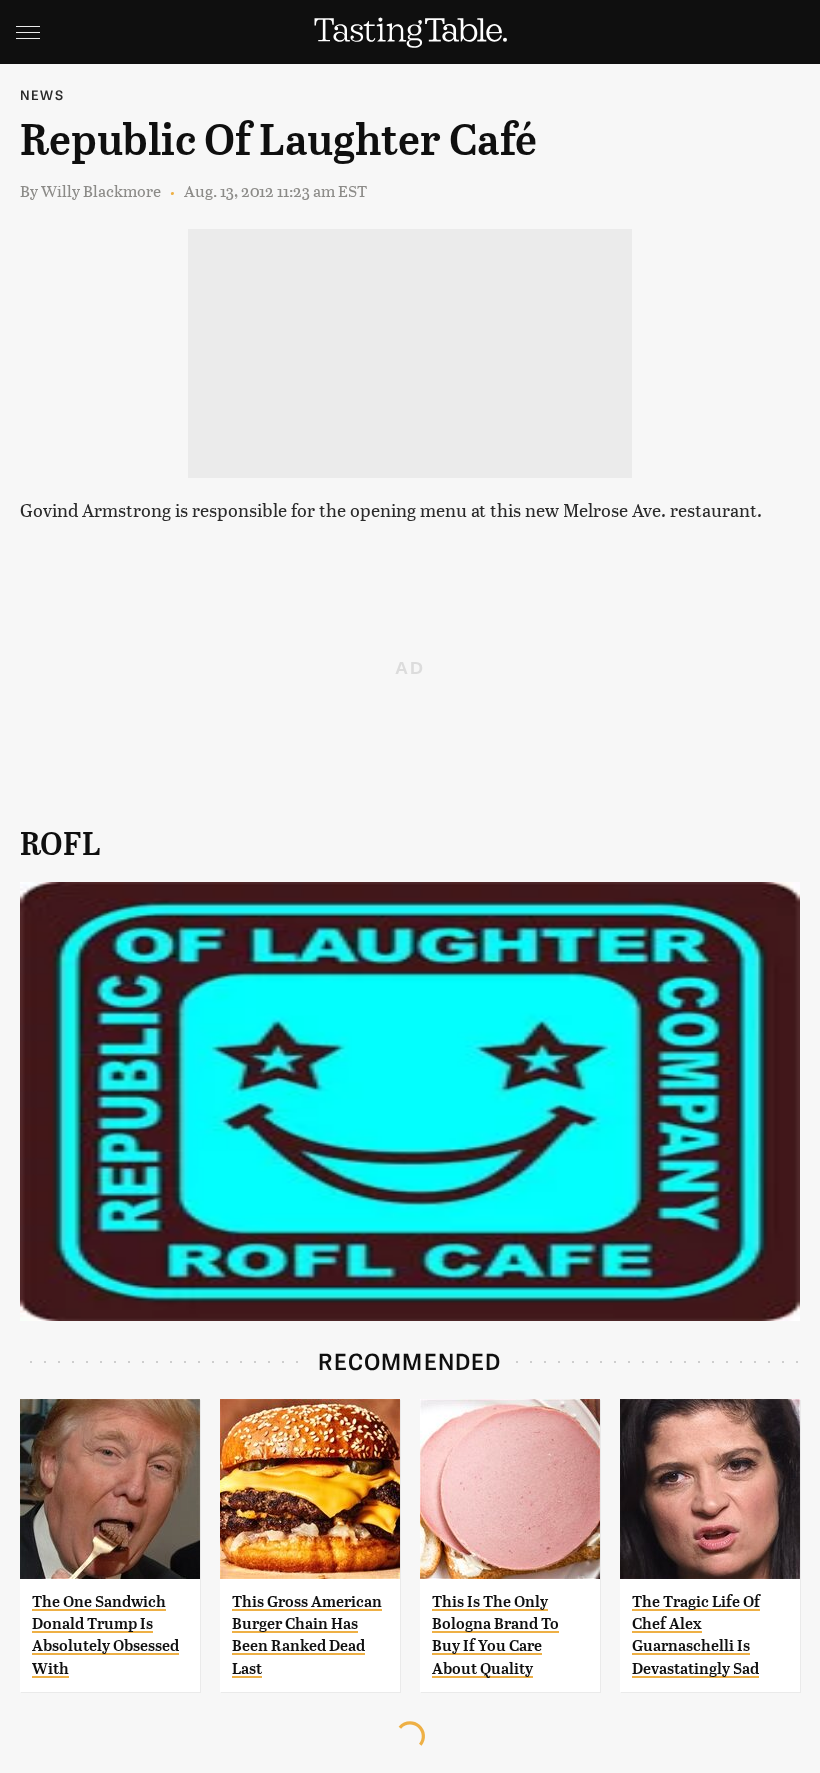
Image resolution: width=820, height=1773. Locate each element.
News (42, 94)
